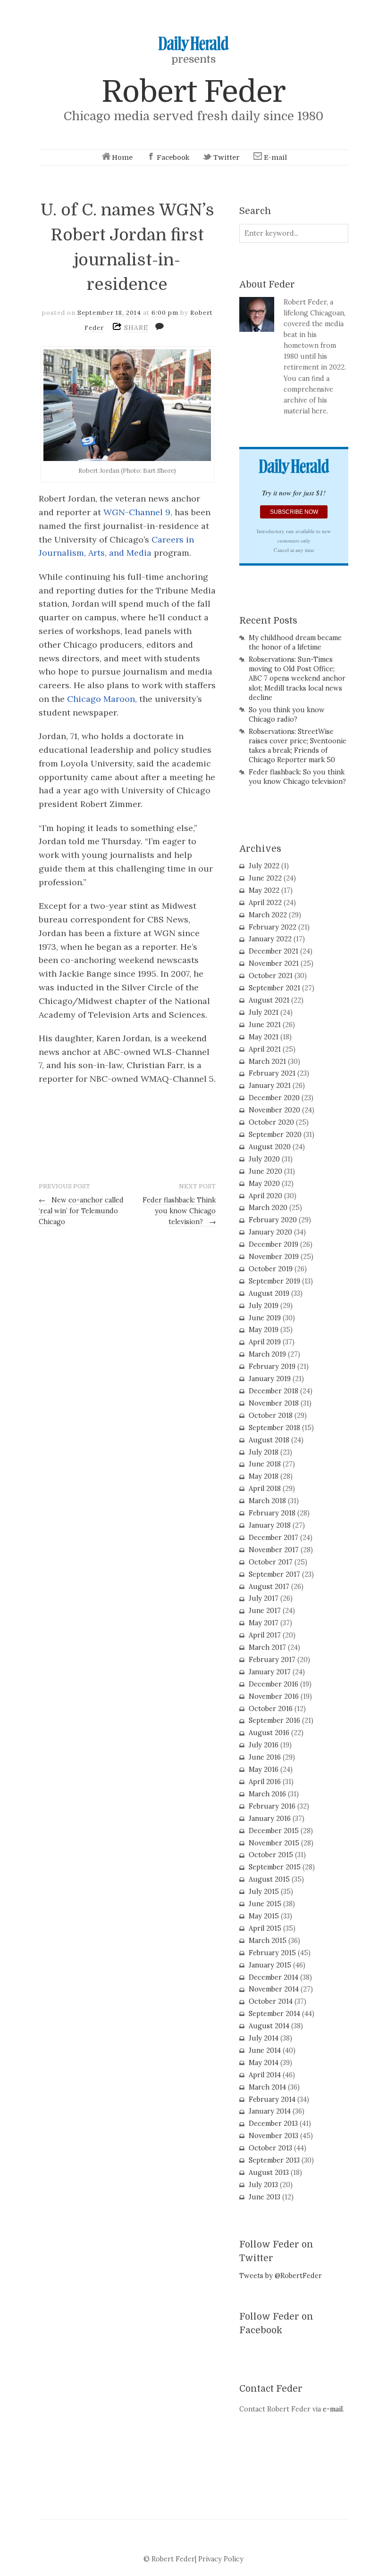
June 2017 (265, 1611)
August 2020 (270, 1147)
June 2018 (265, 1464)
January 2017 (270, 1672)
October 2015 (271, 1855)
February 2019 (272, 1366)
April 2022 (265, 903)
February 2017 (272, 1660)
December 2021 (273, 951)
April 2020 (265, 1196)
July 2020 (264, 1159)
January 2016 (270, 1819)
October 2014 (271, 2001)
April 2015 (265, 1928)
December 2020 (274, 1098)
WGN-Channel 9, (138, 512)
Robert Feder (193, 92)
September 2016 (274, 1720)
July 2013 (263, 2185)
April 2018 (265, 1489)
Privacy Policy (221, 2559)
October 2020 (271, 1122)
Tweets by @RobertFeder (281, 2276)
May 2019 (264, 1330)
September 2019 (274, 1281)
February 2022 (273, 927)
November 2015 (274, 1843)
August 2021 (269, 1000)
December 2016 (273, 1684)
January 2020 (270, 1232)
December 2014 (273, 1977)
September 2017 (274, 1574)
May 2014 (264, 2063)
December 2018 (273, 1391)
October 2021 (271, 976)
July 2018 (264, 1452)
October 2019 (271, 1269)
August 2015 (269, 1879)
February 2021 (272, 1073)
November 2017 (274, 1550)
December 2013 (273, 2123)
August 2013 (269, 2173)
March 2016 (267, 1794)
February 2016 (272, 1806)
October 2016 (271, 1709)
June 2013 (265, 2197)
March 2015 (268, 1941)
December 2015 (274, 1831)
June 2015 (265, 1904)
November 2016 (274, 1696)
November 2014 (274, 1989)
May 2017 (264, 1623)
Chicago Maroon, (102, 699)
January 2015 (270, 1965)
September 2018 (274, 1428)
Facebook (173, 157)
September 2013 (274, 2160)
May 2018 (264, 1476)
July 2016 (264, 1745)
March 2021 (267, 1062)
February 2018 (272, 1513)
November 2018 (274, 1403)
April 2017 (265, 1635)
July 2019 (264, 1306)
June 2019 (265, 1318)
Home (122, 157)
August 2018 (269, 1440)
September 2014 (274, 2014)
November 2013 (273, 2136)
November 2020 (274, 1110)
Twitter (227, 157)
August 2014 (269, 2026)
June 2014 (265, 2050)
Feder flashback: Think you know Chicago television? (179, 1211)
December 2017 (273, 1538)
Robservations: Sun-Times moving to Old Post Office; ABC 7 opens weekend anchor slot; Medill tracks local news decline (297, 679)
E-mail (275, 157)
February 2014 (272, 2099)
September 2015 (275, 1867)
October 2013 (270, 2148)
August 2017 (269, 1587)
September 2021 (274, 988)
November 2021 (274, 963)
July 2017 (264, 1598)
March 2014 (267, 2087)
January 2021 (270, 1086)
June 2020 (265, 1171)
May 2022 (264, 890)
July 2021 (264, 1012)
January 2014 (270, 2111)
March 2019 (267, 1354)
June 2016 (265, 1757)
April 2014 (265, 2075)
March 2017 (267, 1647)
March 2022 (268, 915)
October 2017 (271, 1562)
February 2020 (273, 1220)
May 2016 (264, 1769)
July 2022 (264, 866)
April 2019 (265, 1342)
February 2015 (272, 1953)
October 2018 (271, 1416)
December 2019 (273, 1244)
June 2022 (265, 878)
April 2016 (265, 1782)
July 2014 (264, 2038)
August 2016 (269, 1733)
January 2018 (270, 1525)
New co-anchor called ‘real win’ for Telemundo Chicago (81, 1211)
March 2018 (267, 1501)
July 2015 (264, 1892)
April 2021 (265, 1049)
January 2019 (270, 1379)
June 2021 (265, 1025)
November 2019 (274, 1257)
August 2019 (269, 1293)
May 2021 (264, 1037)
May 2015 (264, 1916)
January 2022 (270, 939)
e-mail (333, 2409)
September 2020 (275, 1135)
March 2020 (268, 1208)
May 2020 (264, 1184)
